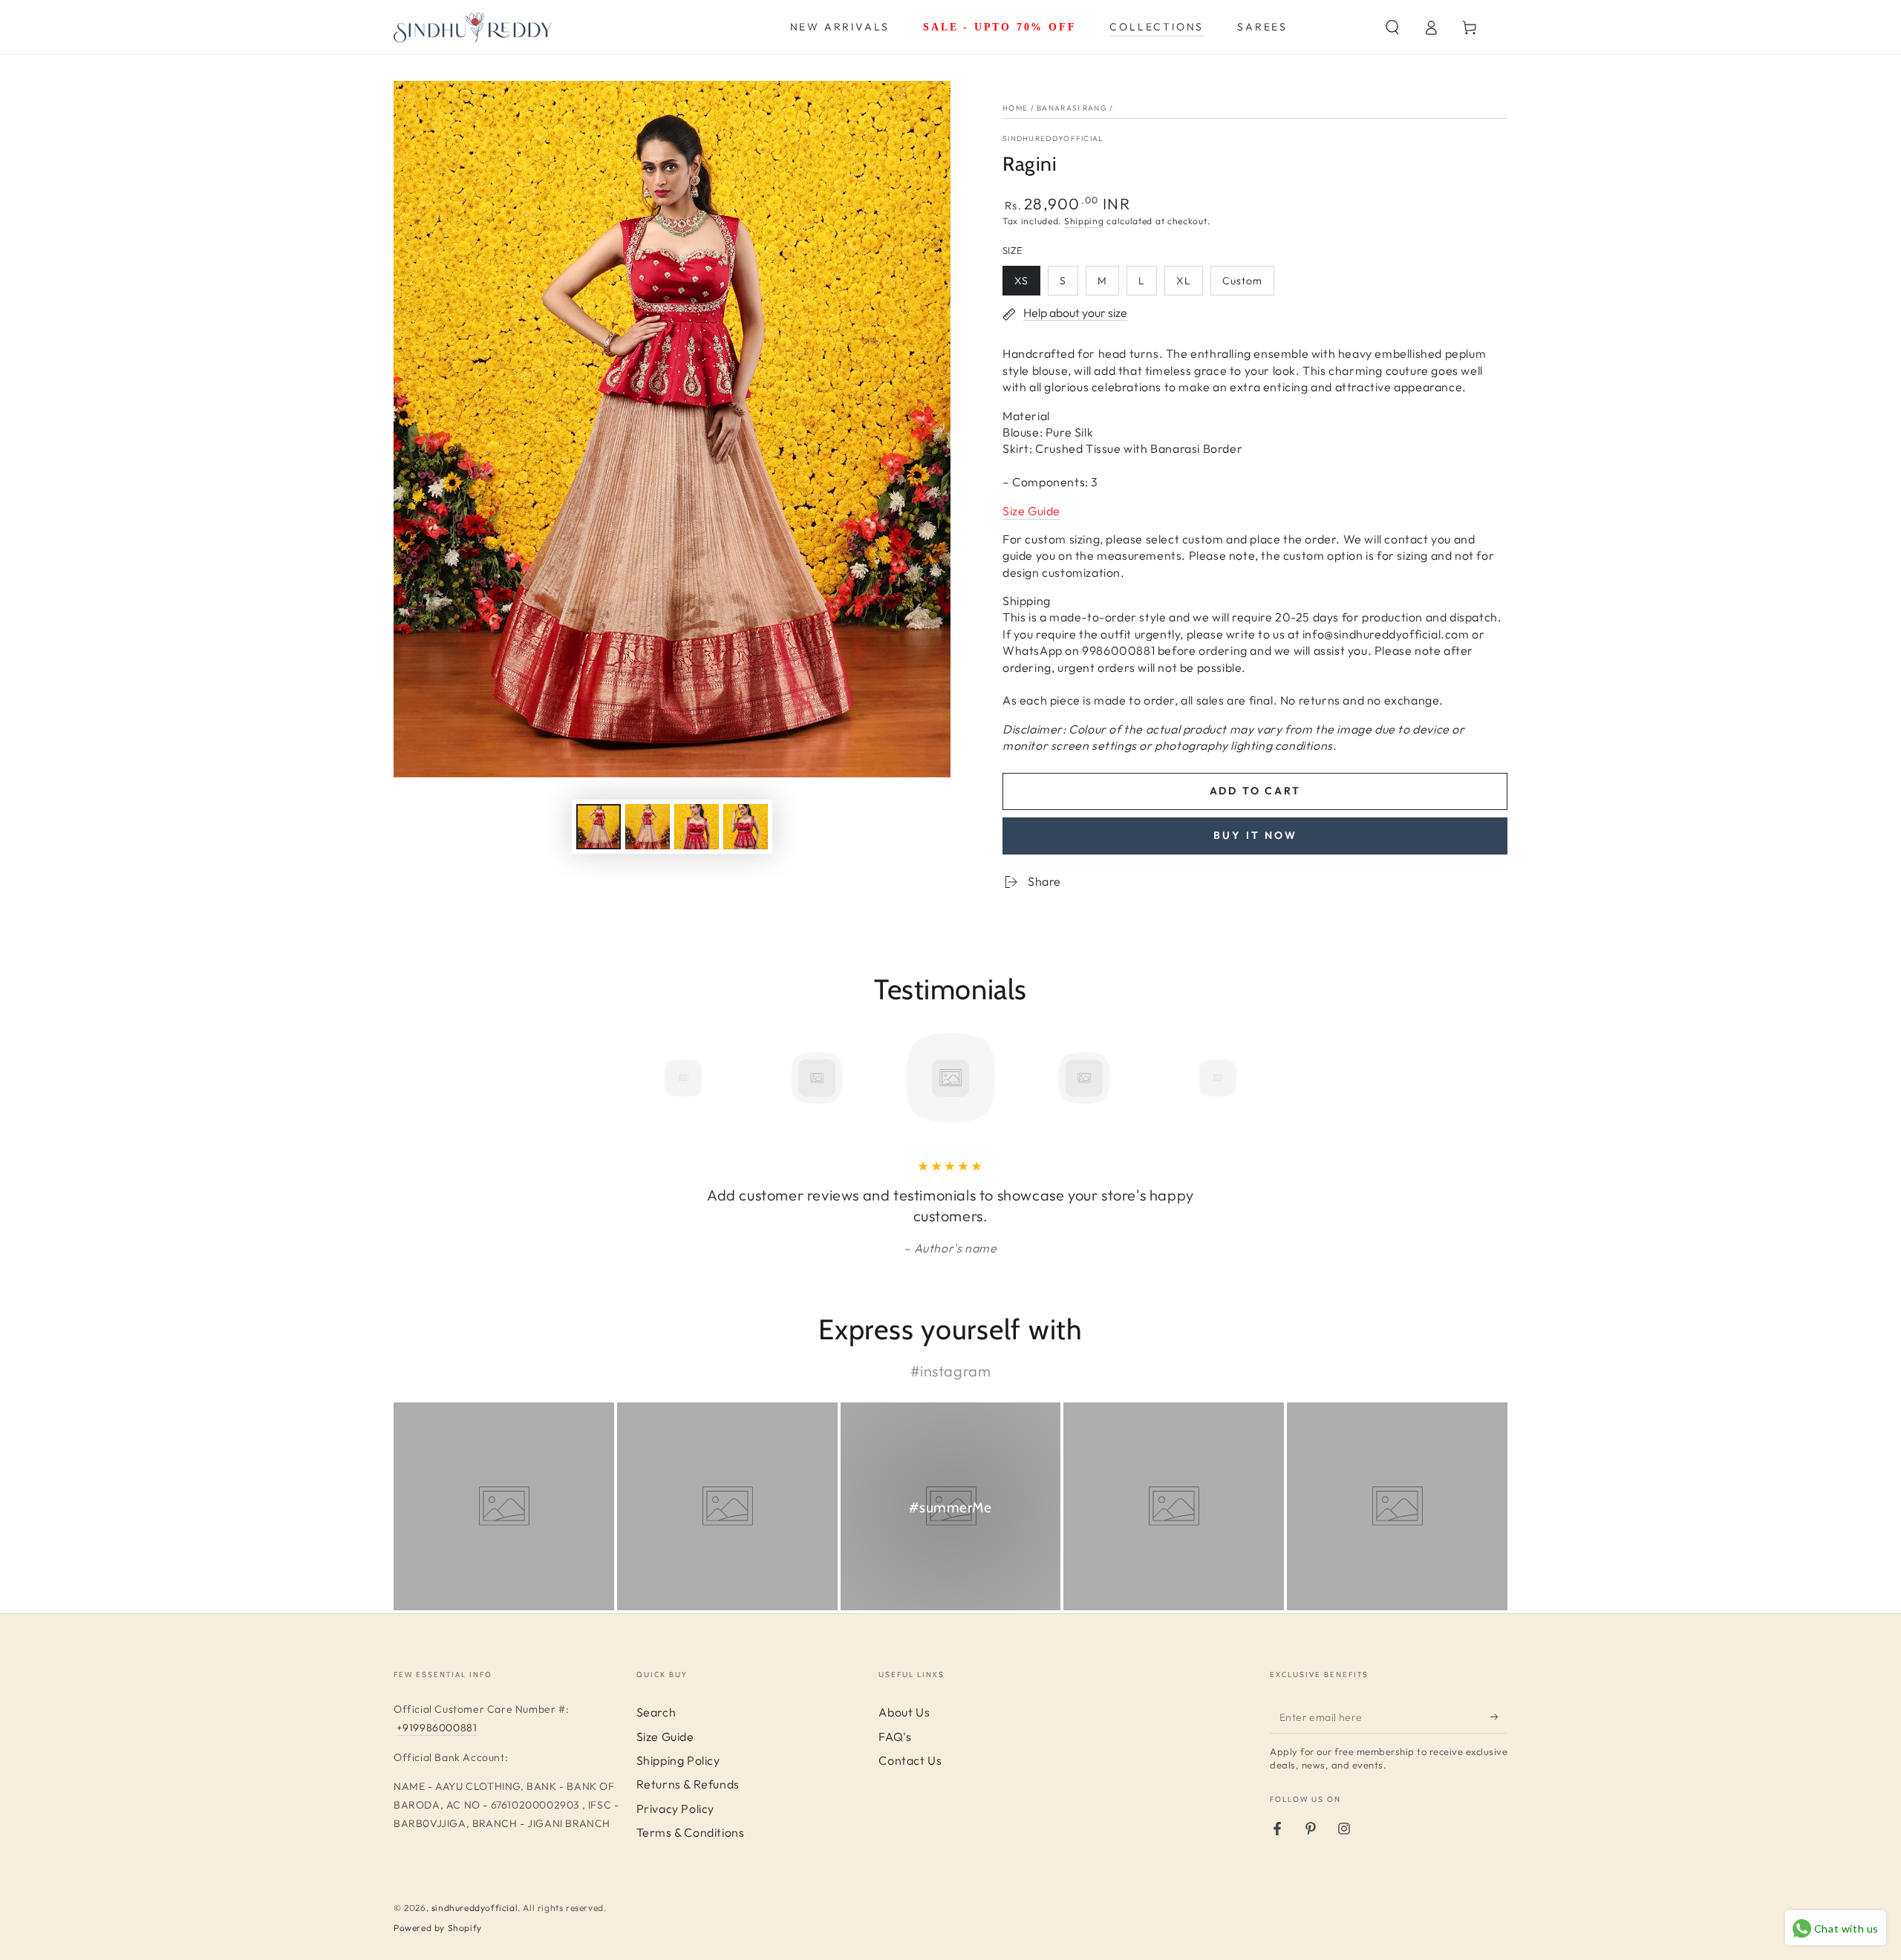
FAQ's (895, 1737)
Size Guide (665, 1737)
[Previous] (650, 1078)
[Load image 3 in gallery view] (697, 827)
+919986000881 (437, 1728)
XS (1027, 285)
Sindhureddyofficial (1053, 138)
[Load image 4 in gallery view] (746, 827)
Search (656, 1712)
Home (1015, 108)
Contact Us (910, 1760)
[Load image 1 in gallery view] (599, 827)
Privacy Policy (675, 1809)
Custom (1248, 285)
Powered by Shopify (438, 1928)
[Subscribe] (1499, 1716)
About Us (904, 1712)
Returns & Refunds (688, 1784)
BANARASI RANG (1072, 108)
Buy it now (1255, 835)
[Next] (1251, 1078)
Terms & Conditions (691, 1832)
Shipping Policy (678, 1760)
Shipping (1084, 221)
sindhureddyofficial (475, 1908)
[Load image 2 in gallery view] (648, 827)
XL (1189, 285)
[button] (1392, 27)
